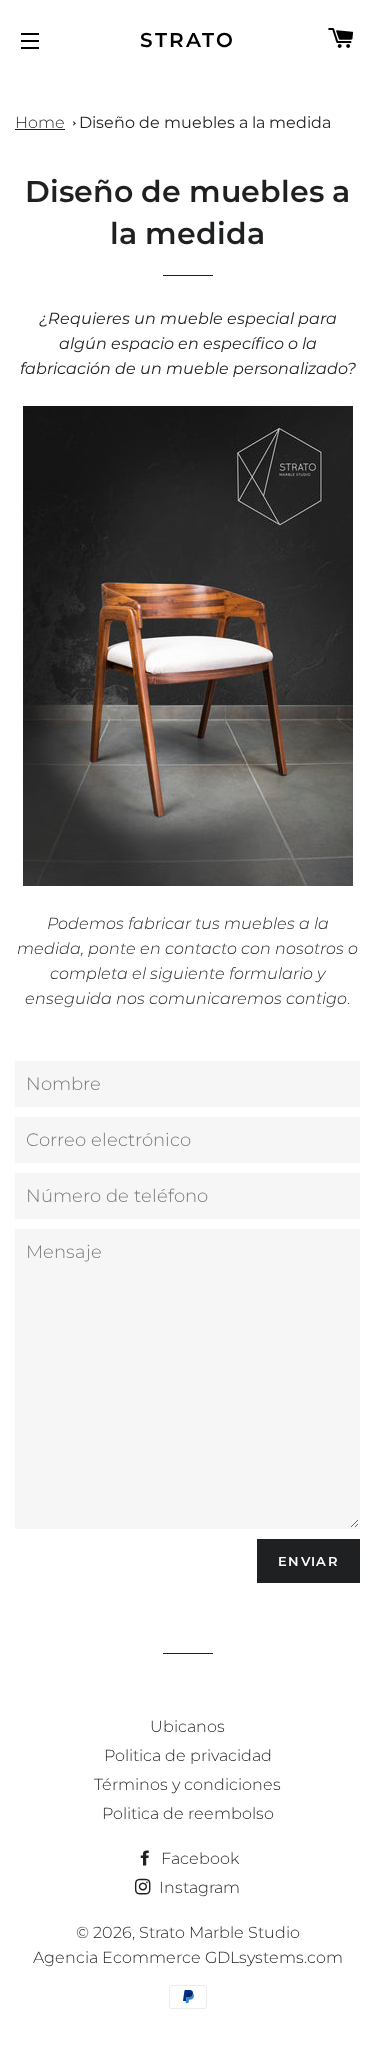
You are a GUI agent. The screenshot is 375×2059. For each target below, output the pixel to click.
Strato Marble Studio (219, 1932)
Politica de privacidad (188, 1755)
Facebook (198, 1858)
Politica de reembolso (188, 1813)
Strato (187, 40)
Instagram (197, 1887)
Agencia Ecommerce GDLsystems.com (188, 1957)
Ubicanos (187, 1726)
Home (40, 122)
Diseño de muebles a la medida (205, 122)
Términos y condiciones (187, 1784)
